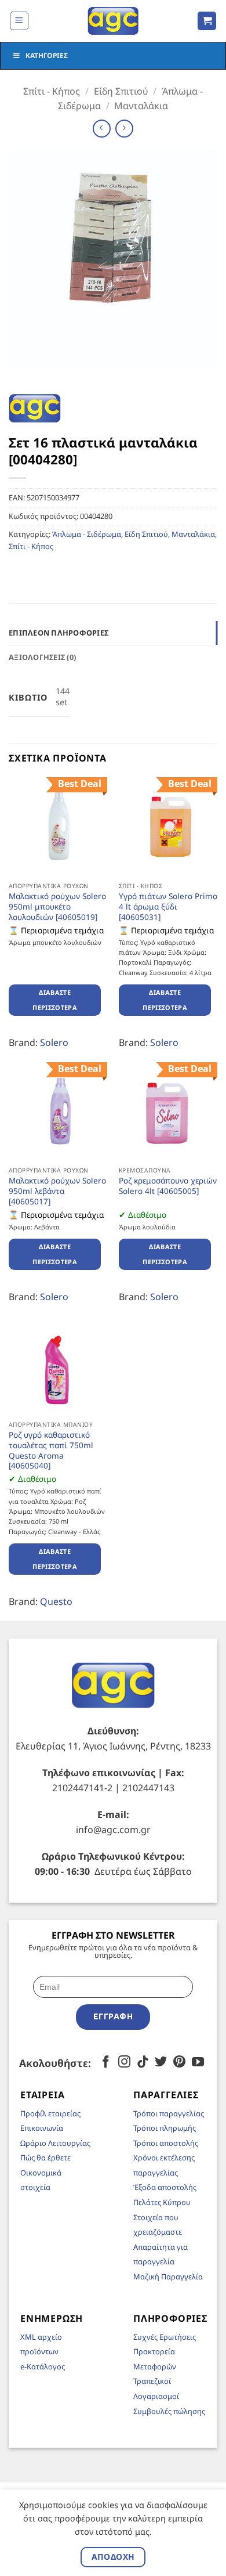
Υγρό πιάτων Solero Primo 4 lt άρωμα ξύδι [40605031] (168, 906)
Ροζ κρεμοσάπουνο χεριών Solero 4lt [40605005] (168, 1186)
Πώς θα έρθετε (45, 2158)
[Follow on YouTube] (198, 2063)
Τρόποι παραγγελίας (169, 2113)
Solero (54, 1042)
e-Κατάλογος (43, 2366)
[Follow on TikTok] (143, 2063)
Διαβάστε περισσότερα (55, 1000)
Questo (56, 1601)
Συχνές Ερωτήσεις (165, 2337)
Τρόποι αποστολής (166, 2143)
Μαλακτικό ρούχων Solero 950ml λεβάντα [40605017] (57, 1191)
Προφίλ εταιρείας (50, 2113)
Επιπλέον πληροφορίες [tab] (59, 633)
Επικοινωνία (42, 2128)
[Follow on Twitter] (161, 2063)
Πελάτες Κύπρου (162, 2202)
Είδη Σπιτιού (121, 91)
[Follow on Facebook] (106, 2063)
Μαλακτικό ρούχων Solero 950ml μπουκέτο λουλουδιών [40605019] (57, 906)
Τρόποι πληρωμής (165, 2128)
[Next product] (102, 129)
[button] (19, 21)
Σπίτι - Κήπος (52, 91)
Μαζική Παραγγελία (168, 2276)
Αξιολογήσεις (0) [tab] (42, 657)
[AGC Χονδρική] (113, 21)
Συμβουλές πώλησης (169, 2411)
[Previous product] (124, 129)
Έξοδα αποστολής (165, 2187)
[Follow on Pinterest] (179, 2063)
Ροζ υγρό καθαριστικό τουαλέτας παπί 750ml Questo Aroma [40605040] (51, 1450)
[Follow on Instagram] (124, 2063)
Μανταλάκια (141, 106)
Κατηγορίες (47, 55)
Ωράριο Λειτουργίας (55, 2143)
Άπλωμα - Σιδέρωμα (87, 534)
